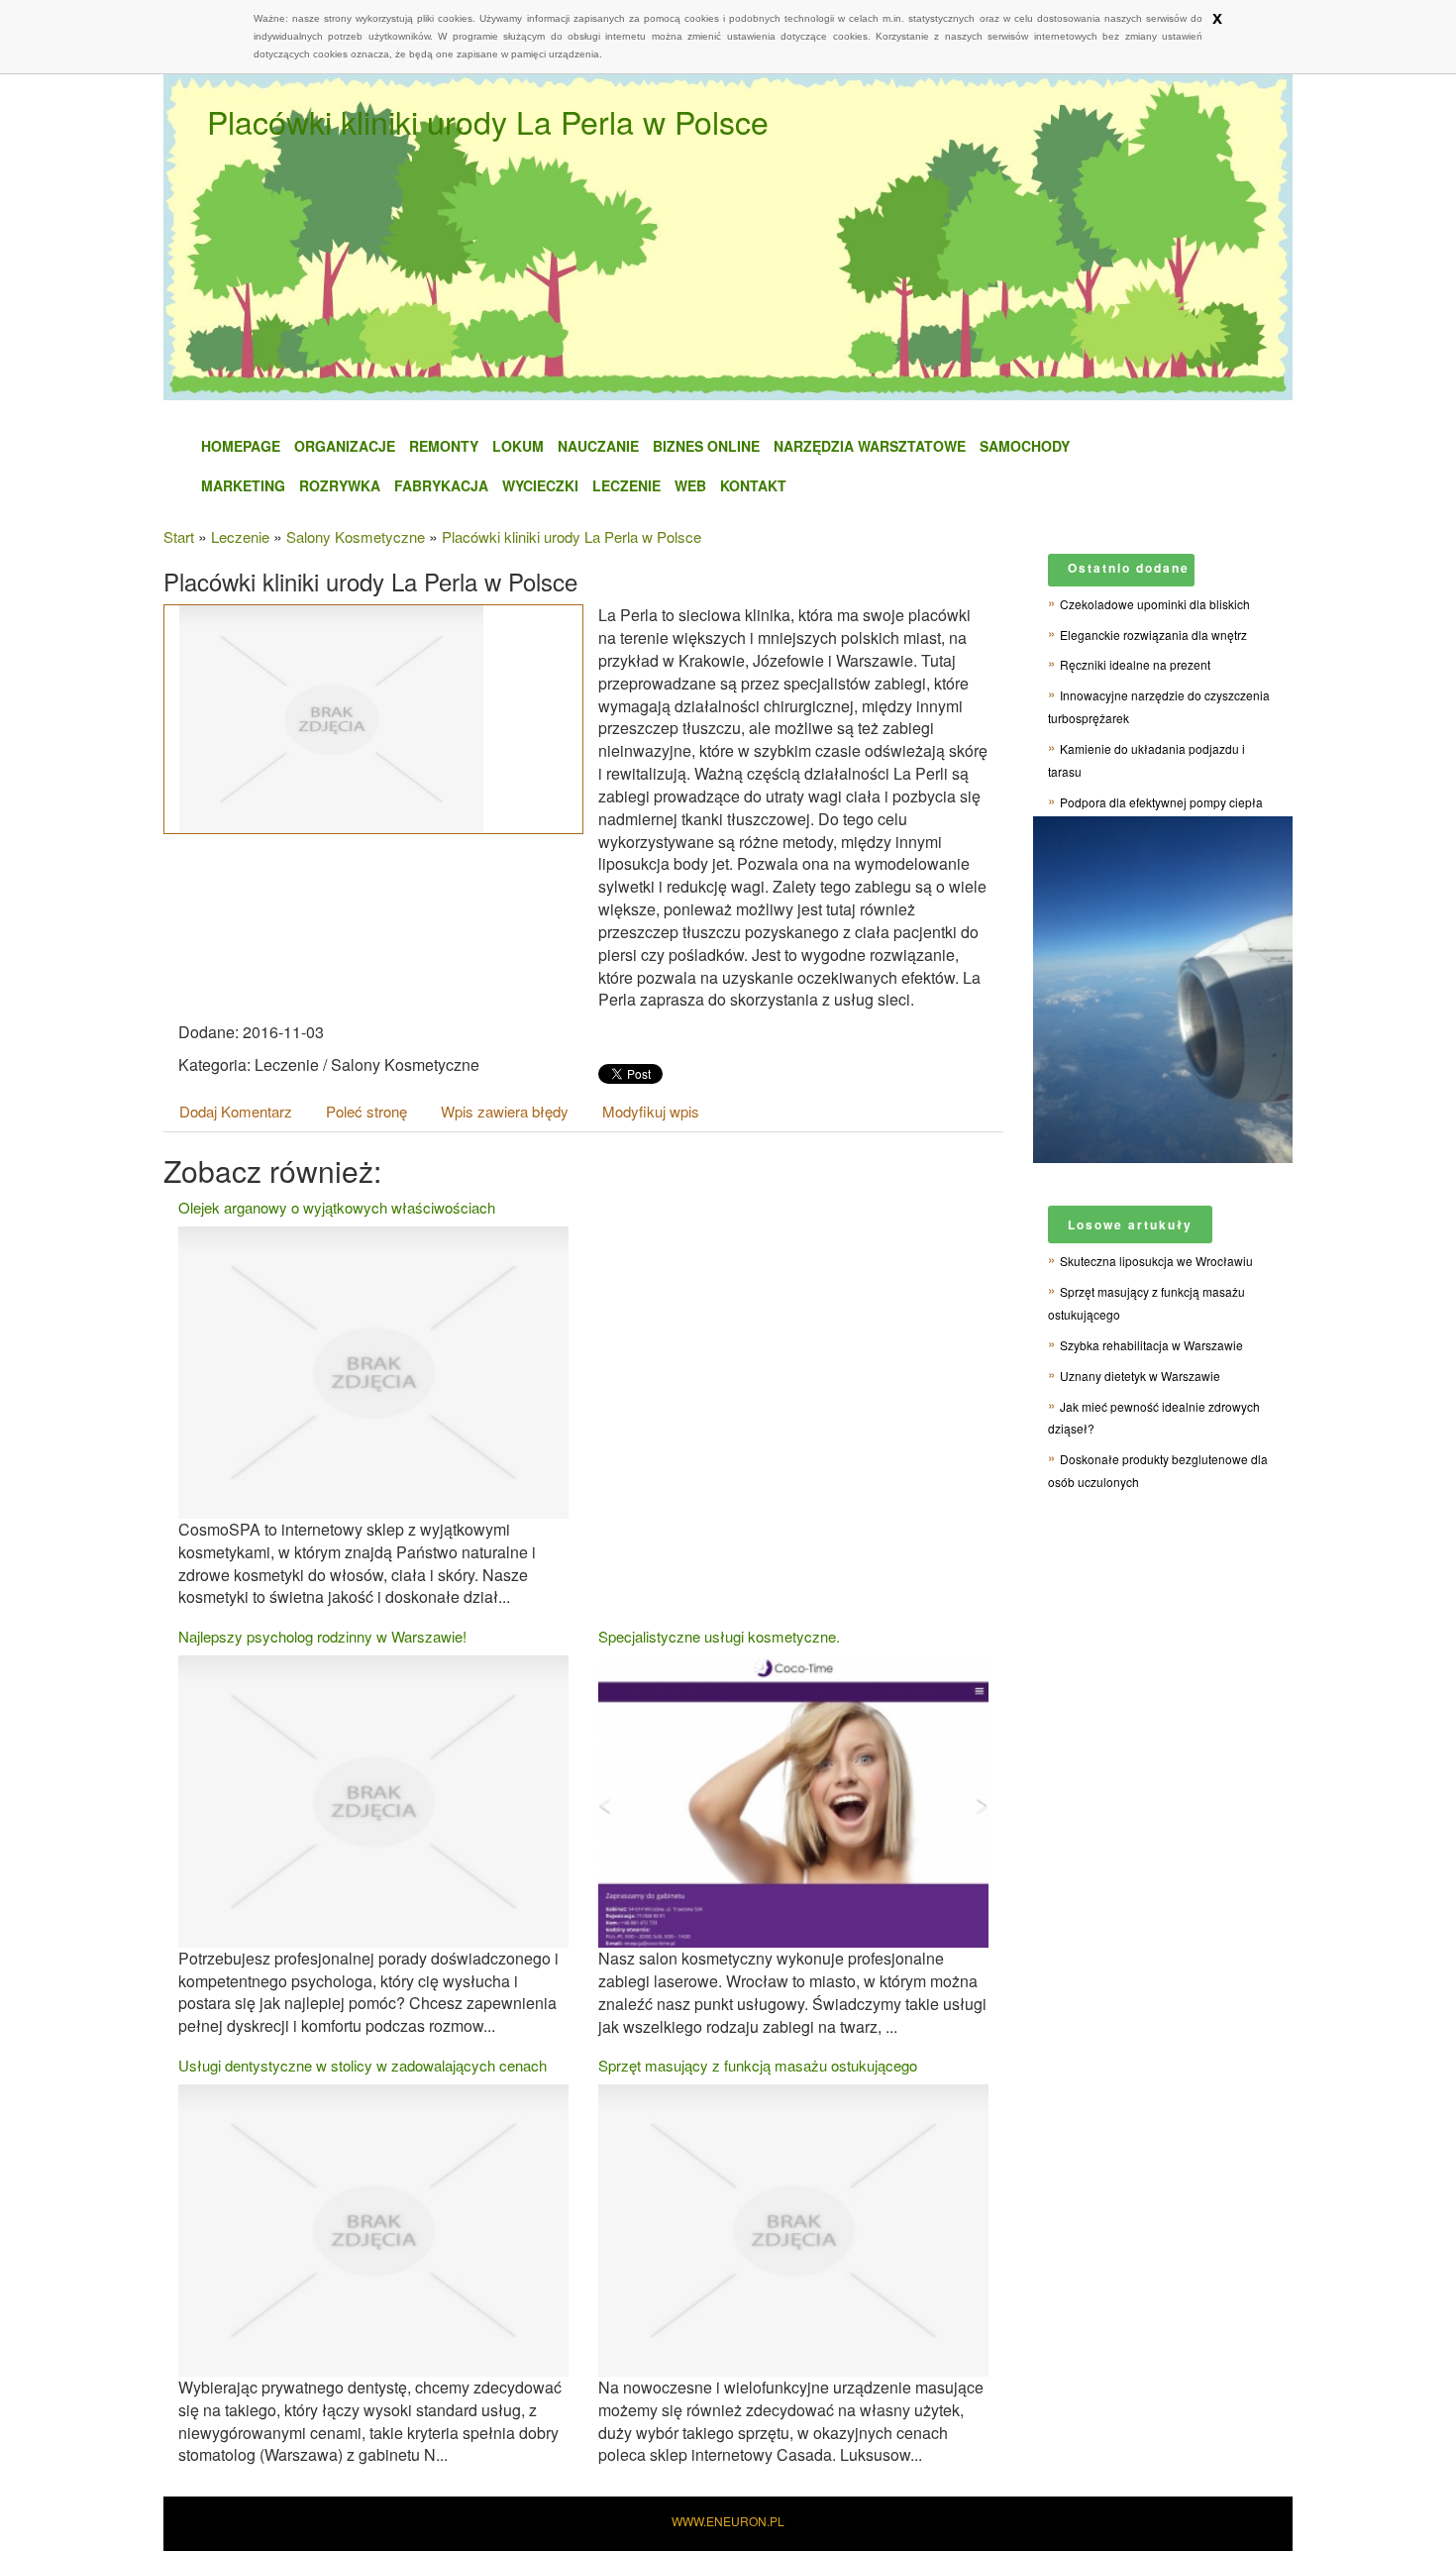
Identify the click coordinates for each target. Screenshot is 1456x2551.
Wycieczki (540, 485)
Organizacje (345, 446)
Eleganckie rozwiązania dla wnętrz (1153, 635)
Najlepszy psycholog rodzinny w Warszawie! (322, 1636)
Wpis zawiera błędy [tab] (505, 1111)
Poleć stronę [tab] (366, 1111)
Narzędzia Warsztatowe (870, 446)
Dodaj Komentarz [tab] (236, 1111)
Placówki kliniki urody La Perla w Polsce (572, 536)
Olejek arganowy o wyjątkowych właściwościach (337, 1207)
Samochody (1025, 446)
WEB (690, 485)
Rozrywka (340, 485)
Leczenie (626, 485)
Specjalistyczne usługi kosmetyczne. (719, 1636)
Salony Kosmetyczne (356, 536)
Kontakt (753, 485)
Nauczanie (598, 446)
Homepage (241, 446)
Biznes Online (706, 446)
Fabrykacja (441, 485)
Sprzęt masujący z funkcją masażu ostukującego (758, 2065)
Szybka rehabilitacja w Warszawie (1151, 1345)
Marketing (243, 485)
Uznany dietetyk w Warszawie (1140, 1376)
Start (179, 536)
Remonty (444, 446)
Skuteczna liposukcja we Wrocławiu (1156, 1261)
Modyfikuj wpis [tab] (651, 1111)
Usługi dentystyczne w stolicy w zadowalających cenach (363, 2065)
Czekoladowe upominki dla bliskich (1155, 604)
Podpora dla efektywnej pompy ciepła (1161, 802)
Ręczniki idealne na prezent (1135, 664)
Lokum (518, 446)
